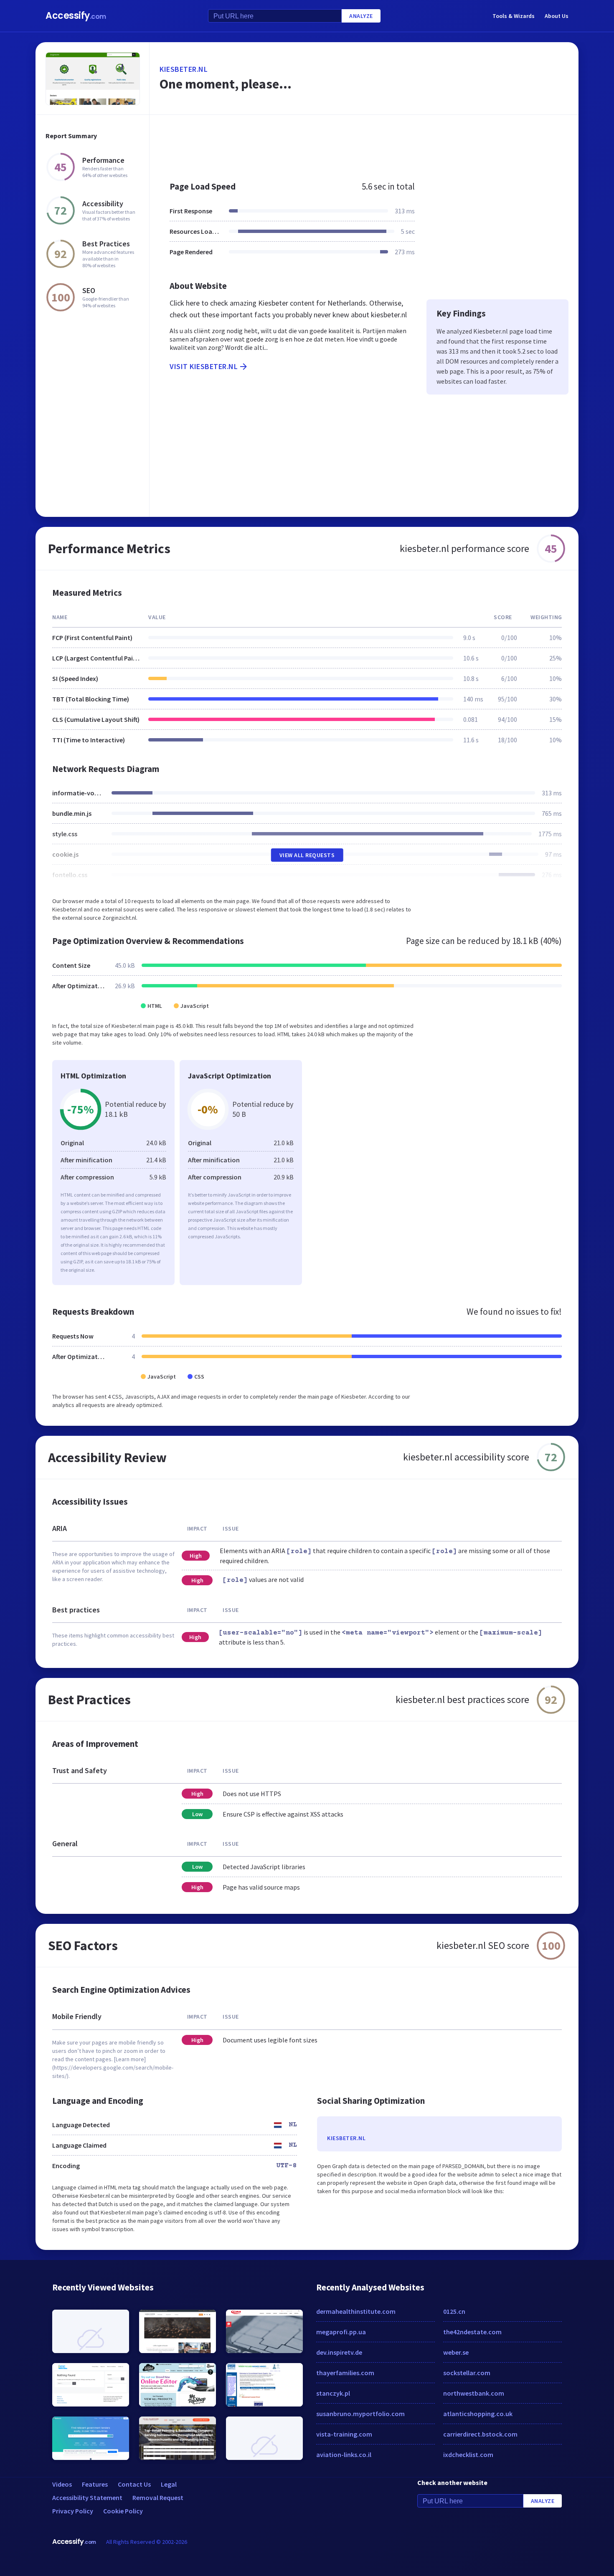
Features (95, 2484)
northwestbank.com (474, 2393)
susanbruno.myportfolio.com (360, 2414)
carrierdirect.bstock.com (480, 2434)
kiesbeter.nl (184, 69)
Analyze (361, 16)
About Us (557, 16)
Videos (62, 2484)
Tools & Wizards (514, 16)
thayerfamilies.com (345, 2373)
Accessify (76, 16)
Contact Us (134, 2484)
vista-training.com (344, 2434)
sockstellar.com (467, 2373)
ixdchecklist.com (468, 2455)
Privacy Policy (73, 2511)
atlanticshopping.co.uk (478, 2414)
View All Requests (307, 855)
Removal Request (158, 2498)
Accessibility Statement (87, 2498)
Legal (169, 2484)
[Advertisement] (364, 144)
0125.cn (454, 2311)
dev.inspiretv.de (339, 2352)
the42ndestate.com (472, 2332)
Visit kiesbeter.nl (204, 366)
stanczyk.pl (333, 2393)
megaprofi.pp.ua (341, 2332)
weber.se (456, 2352)
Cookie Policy (123, 2511)
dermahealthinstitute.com (356, 2311)
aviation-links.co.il (344, 2455)
